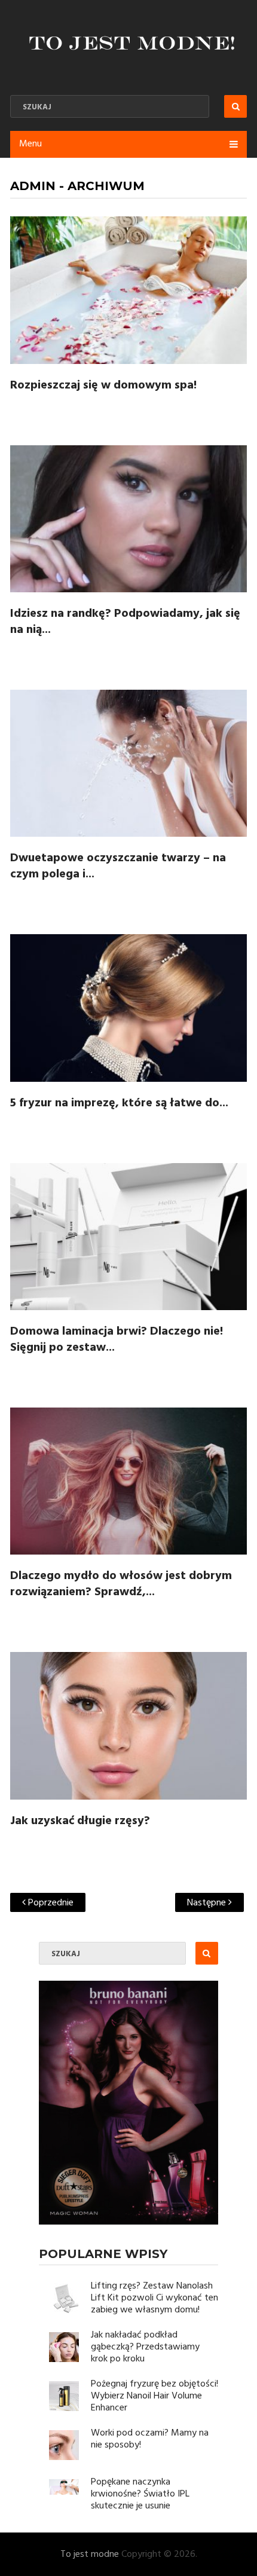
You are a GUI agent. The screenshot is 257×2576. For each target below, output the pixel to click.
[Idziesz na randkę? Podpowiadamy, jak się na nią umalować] (128, 519)
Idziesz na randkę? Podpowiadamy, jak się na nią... (125, 622)
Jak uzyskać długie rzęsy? (80, 1821)
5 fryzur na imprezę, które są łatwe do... (119, 1103)
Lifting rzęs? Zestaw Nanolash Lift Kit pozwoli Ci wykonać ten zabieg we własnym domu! (154, 2298)
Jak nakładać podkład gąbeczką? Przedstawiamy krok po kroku (145, 2347)
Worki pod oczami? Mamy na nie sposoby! (150, 2439)
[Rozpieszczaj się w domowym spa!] (128, 290)
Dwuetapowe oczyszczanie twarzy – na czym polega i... (118, 866)
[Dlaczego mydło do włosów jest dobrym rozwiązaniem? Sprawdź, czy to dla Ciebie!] (128, 1481)
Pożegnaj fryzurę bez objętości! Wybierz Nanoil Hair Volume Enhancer (154, 2396)
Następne (208, 1903)
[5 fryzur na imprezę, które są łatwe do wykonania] (128, 1008)
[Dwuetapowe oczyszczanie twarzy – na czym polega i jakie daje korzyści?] (128, 763)
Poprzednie (50, 1903)
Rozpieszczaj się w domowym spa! (103, 386)
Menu (30, 144)
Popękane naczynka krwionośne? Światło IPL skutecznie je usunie (140, 2494)
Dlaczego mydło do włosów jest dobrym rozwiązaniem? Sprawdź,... (121, 1584)
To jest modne (90, 2554)
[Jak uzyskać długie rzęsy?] (128, 1726)
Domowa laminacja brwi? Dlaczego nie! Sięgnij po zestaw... (117, 1340)
